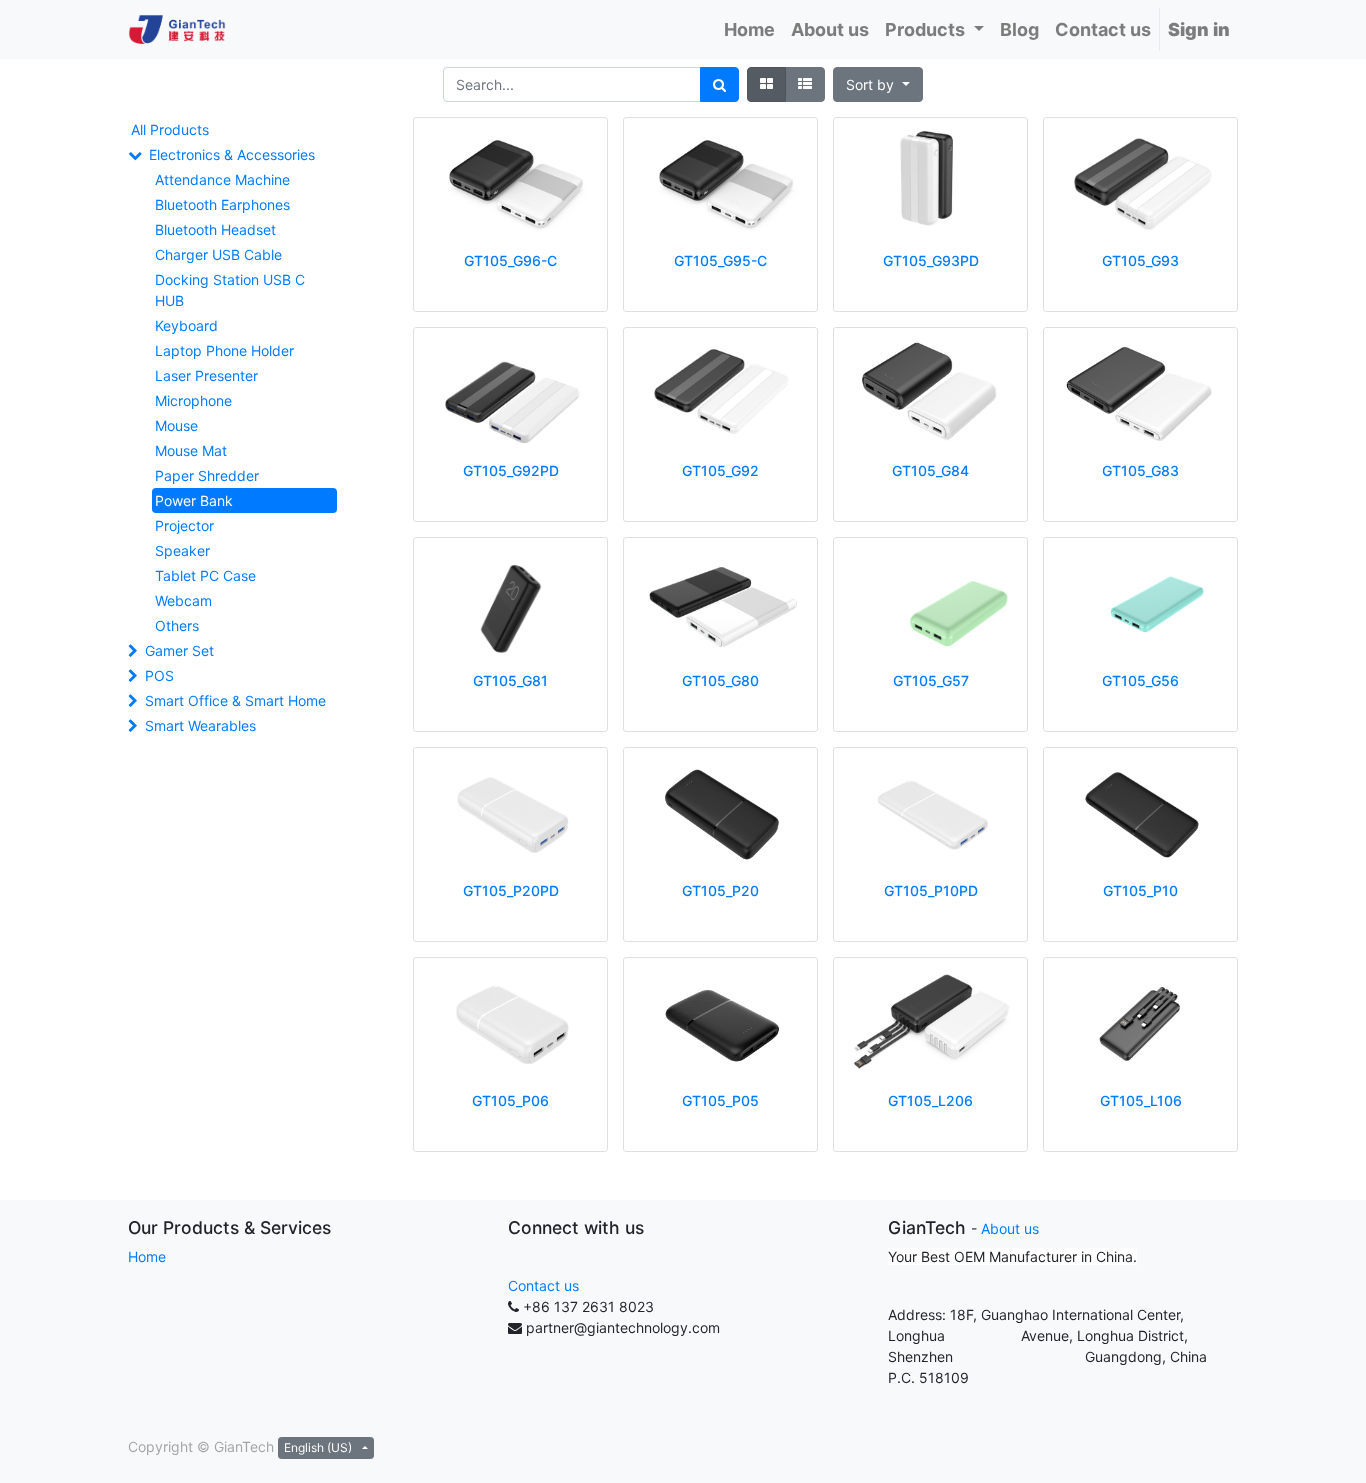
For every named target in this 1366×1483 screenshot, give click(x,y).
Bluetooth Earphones (222, 204)
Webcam (183, 600)
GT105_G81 (510, 680)
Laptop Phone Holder (224, 350)
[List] (805, 84)
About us (1010, 1228)
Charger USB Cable (218, 254)
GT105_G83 (1140, 470)
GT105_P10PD (931, 890)
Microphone (193, 400)
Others (177, 625)
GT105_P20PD (511, 890)
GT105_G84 (930, 470)
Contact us (543, 1285)
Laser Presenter (206, 375)
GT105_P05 (720, 1100)
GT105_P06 (510, 1100)
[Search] (719, 84)
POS (159, 675)
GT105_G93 (1140, 260)
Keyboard (186, 325)
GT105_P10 (1140, 890)
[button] (878, 84)
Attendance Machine (222, 179)
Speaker (182, 550)
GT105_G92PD (511, 470)
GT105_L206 (930, 1100)
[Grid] (766, 84)
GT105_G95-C (720, 260)
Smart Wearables (200, 725)
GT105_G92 (720, 470)
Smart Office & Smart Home (235, 700)
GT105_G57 (931, 680)
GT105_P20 (720, 890)
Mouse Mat (191, 450)
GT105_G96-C (510, 260)
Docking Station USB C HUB (230, 290)
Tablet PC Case (205, 575)
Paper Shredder (207, 475)
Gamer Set (179, 650)
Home (147, 1256)
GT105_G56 (1140, 680)
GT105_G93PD (931, 260)
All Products (170, 129)
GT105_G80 (720, 680)
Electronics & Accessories (232, 154)
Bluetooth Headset (215, 229)
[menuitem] (749, 29)
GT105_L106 (1141, 1100)
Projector (184, 525)
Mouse (176, 425)
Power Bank (194, 500)
